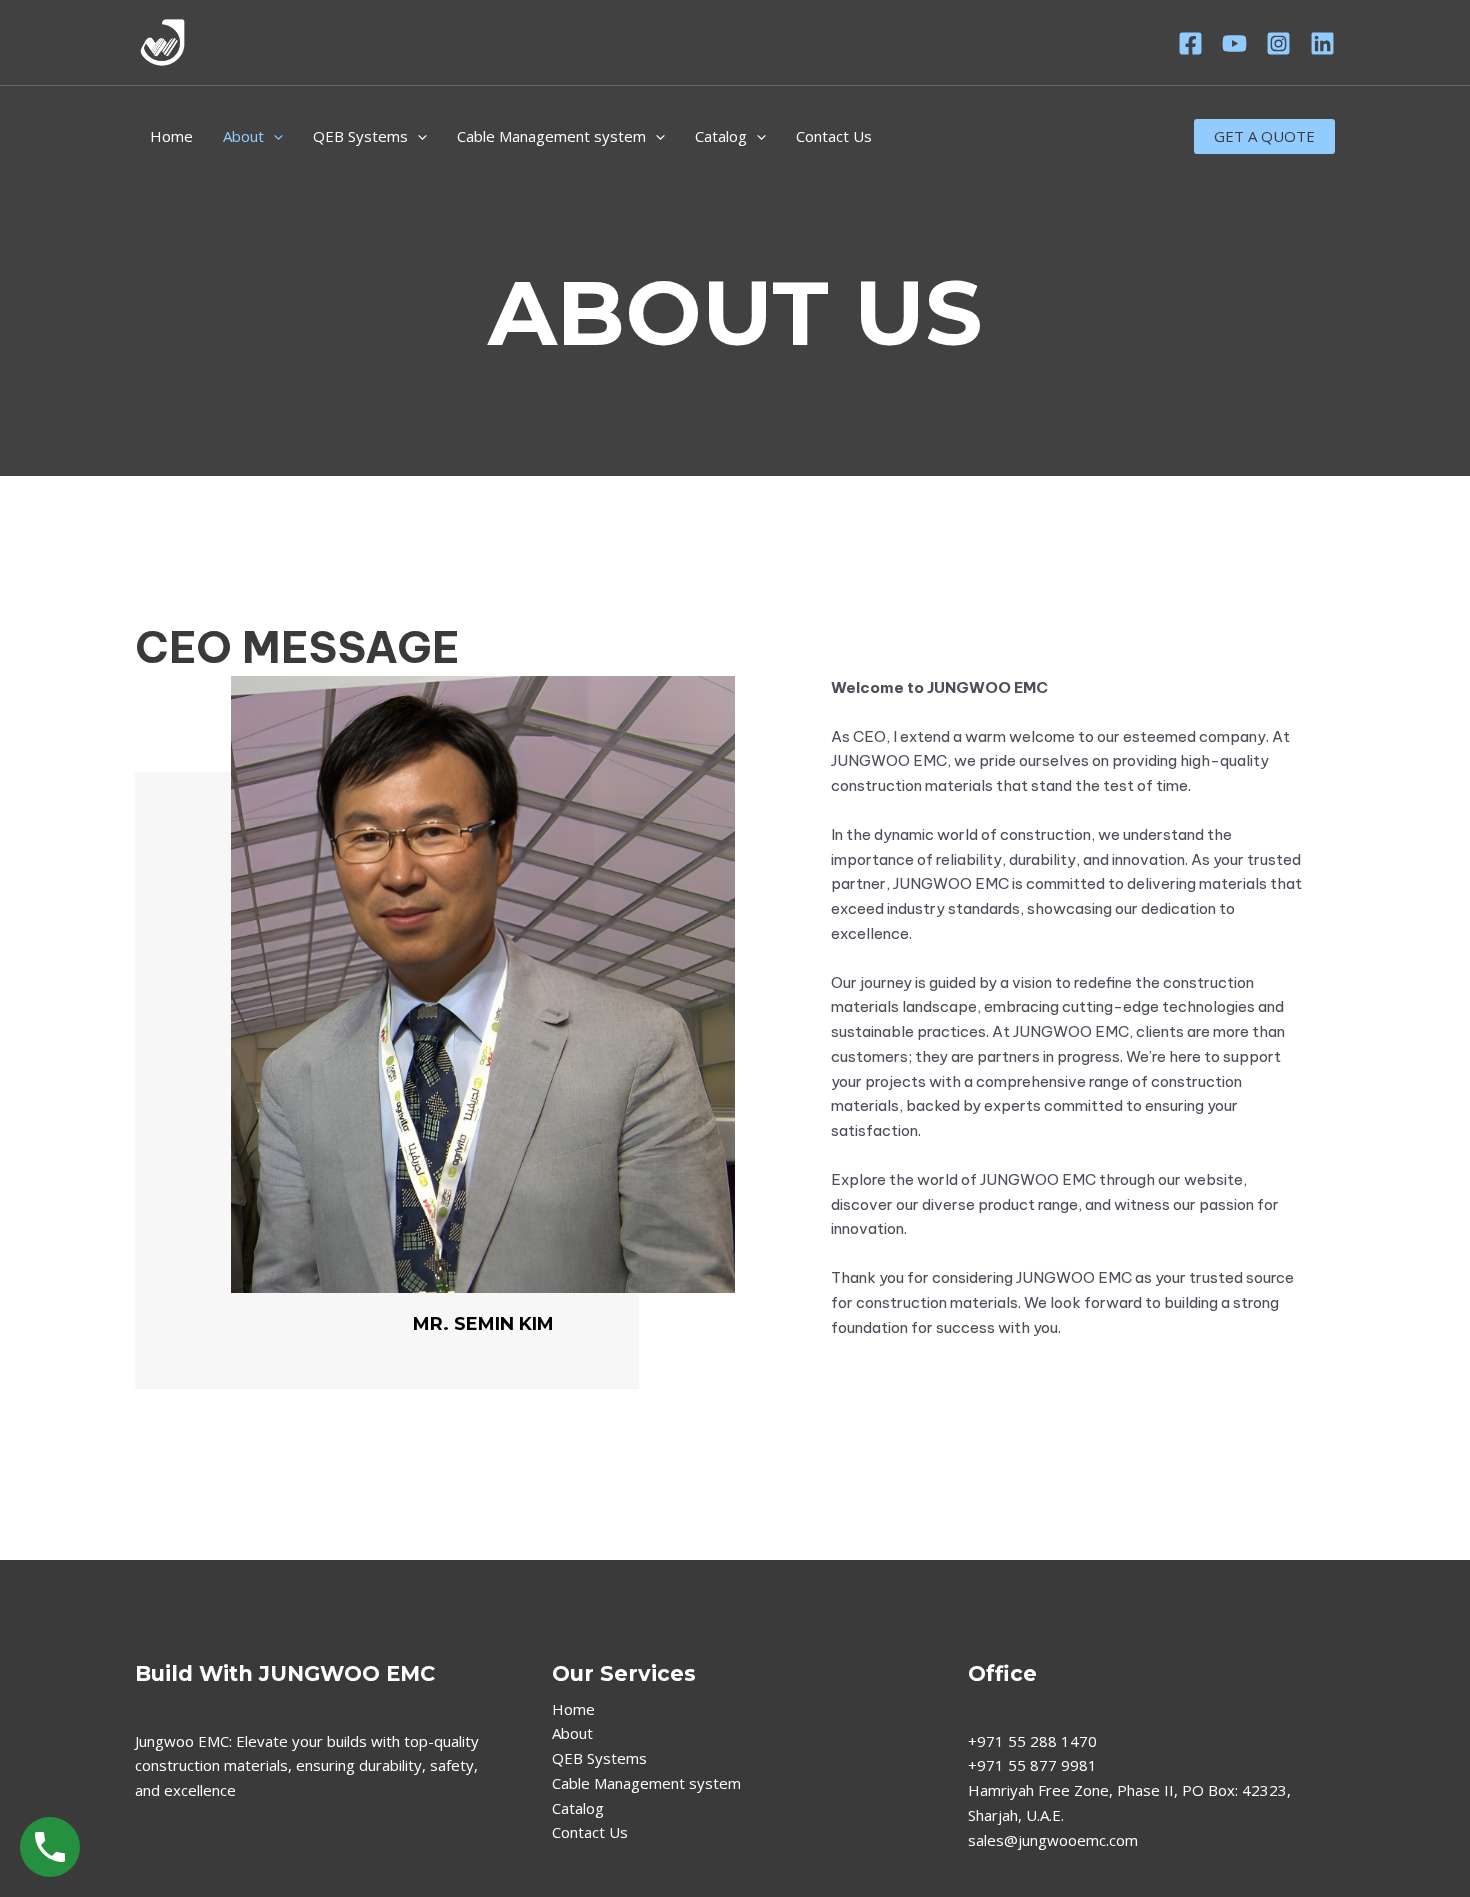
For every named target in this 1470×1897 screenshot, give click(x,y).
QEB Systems (360, 136)
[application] (273, 136)
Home (171, 136)
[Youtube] (1234, 43)
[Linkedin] (1322, 43)
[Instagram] (1278, 43)
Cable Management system (551, 136)
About (243, 136)
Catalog (721, 136)
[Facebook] (1190, 43)
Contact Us (834, 136)
